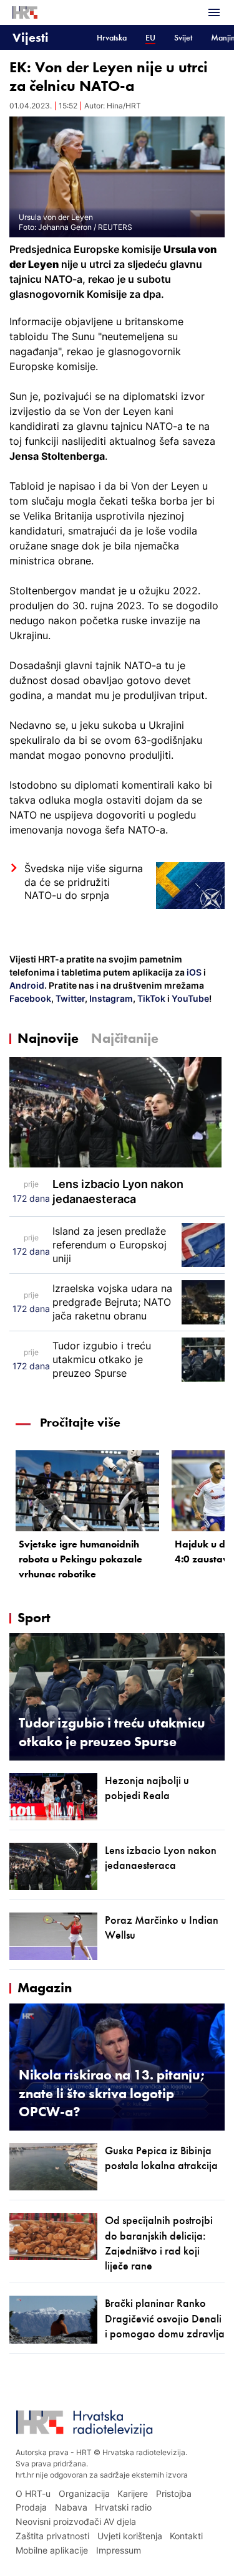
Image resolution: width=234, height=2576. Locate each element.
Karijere (133, 2493)
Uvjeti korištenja (130, 2536)
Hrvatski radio (123, 2507)
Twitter (69, 998)
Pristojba (174, 2493)
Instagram (110, 998)
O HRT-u (33, 2493)
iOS (195, 972)
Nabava (71, 2507)
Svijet (183, 38)
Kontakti (186, 2536)
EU (150, 38)
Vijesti (31, 37)
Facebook (30, 998)
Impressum (119, 2550)
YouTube (189, 998)
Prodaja (31, 2507)
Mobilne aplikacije (52, 2550)
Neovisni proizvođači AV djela (76, 2521)
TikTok (150, 998)
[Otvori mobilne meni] (214, 12)
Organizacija (84, 2493)
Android (27, 985)
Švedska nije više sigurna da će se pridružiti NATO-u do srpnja (84, 882)
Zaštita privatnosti (52, 2536)
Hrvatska (112, 38)
